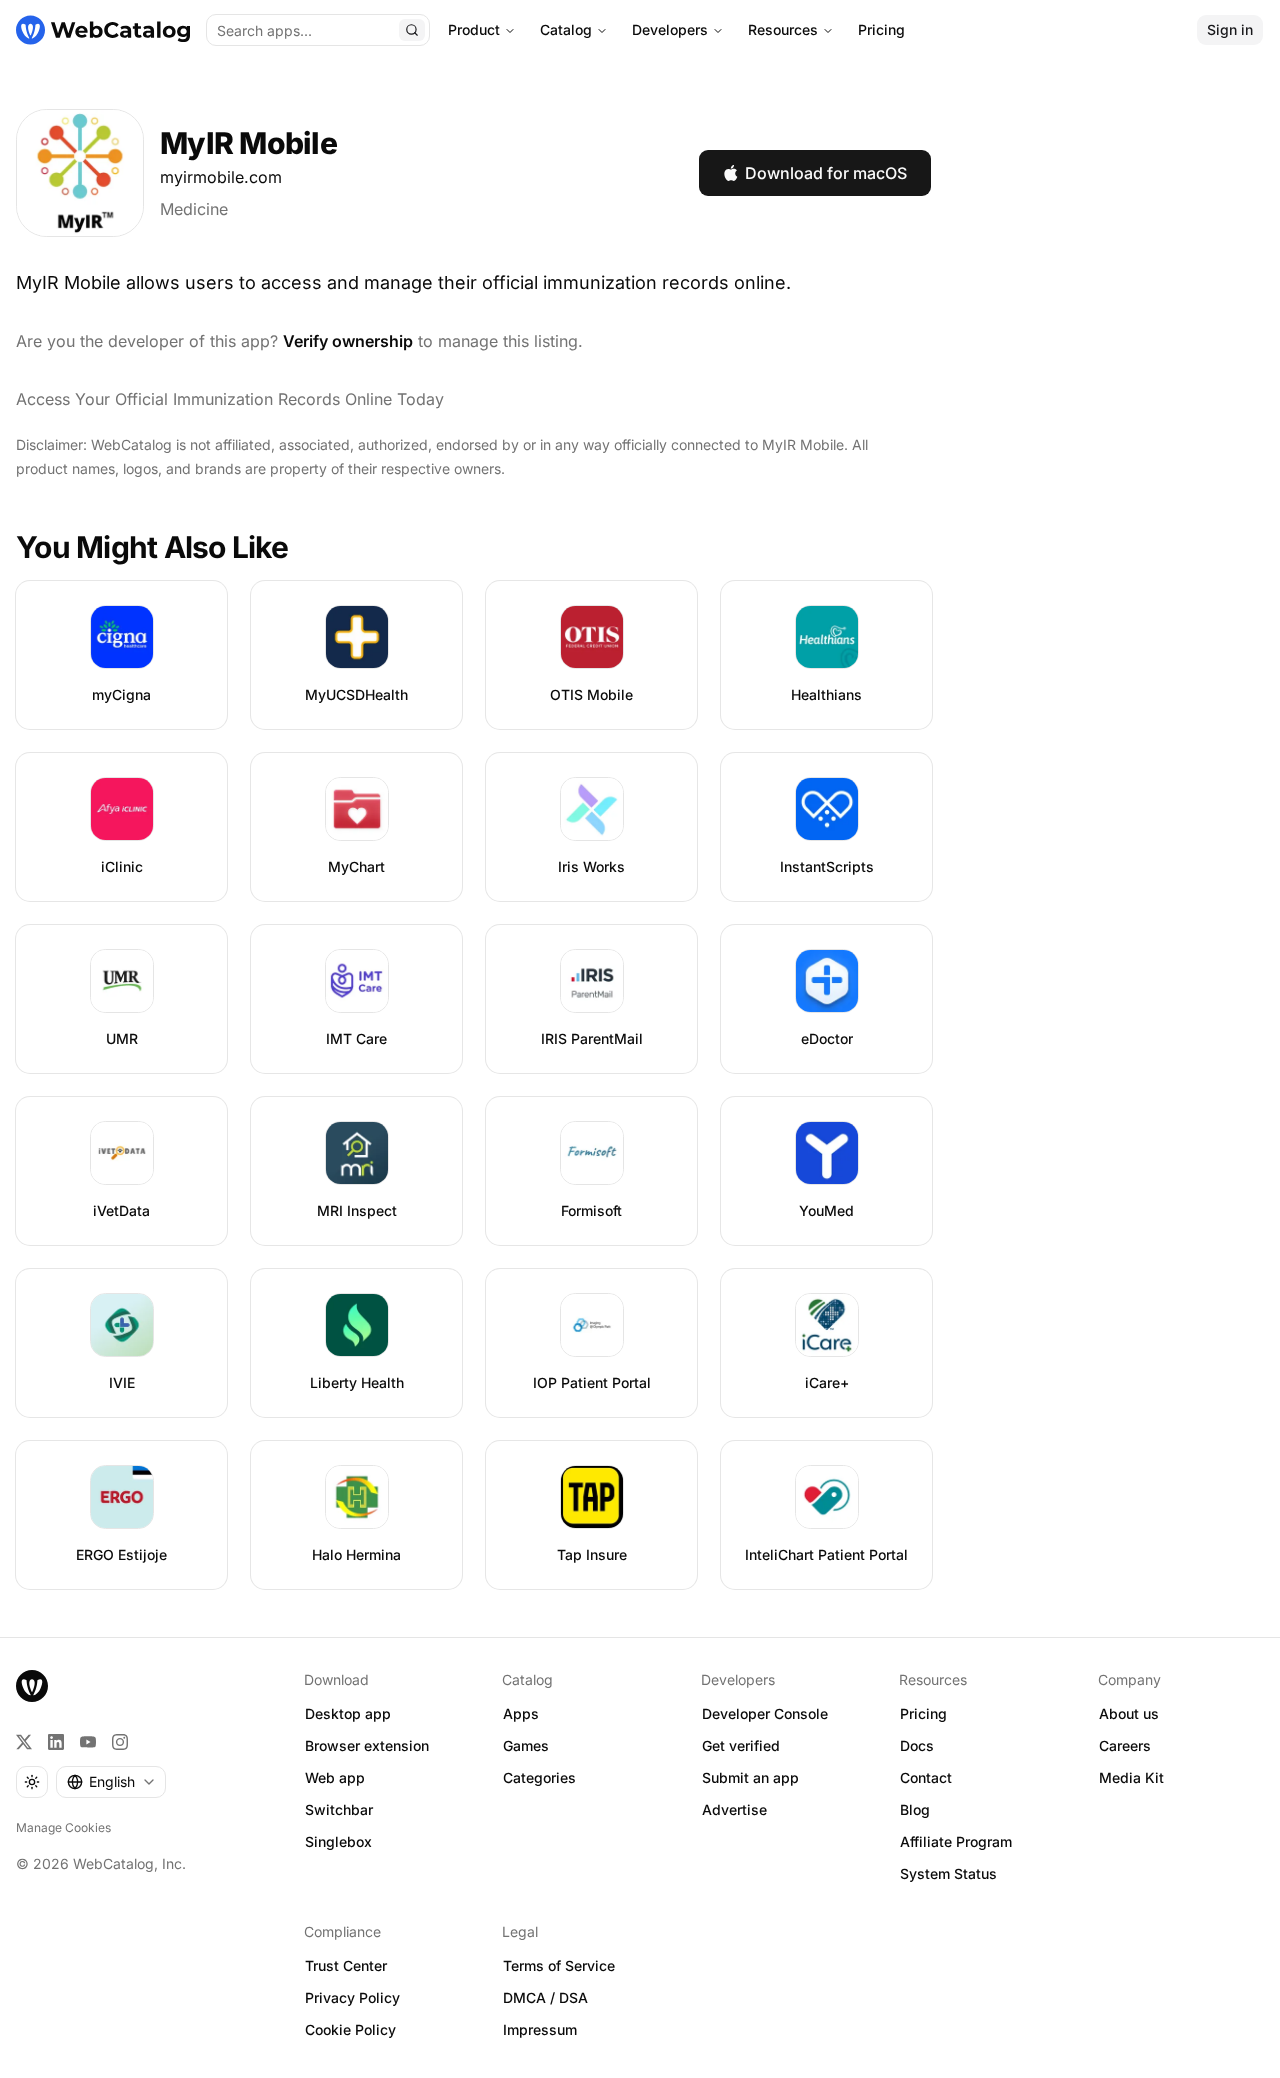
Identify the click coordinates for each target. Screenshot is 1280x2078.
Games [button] (526, 1745)
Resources (783, 29)
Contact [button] (926, 1777)
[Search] (412, 30)
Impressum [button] (540, 2029)
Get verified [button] (741, 1745)
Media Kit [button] (1131, 1777)
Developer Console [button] (765, 1713)
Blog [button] (915, 1809)
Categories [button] (539, 1777)
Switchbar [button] (339, 1809)
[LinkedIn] (56, 1742)
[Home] (103, 30)
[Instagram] (120, 1742)
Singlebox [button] (338, 1841)
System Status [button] (948, 1873)
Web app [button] (335, 1777)
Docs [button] (917, 1745)
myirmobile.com (221, 177)
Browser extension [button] (367, 1745)
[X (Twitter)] (24, 1742)
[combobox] (111, 1782)
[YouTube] (88, 1742)
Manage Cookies (63, 1827)
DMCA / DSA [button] (545, 1997)
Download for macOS (826, 173)
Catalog (566, 29)
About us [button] (1129, 1713)
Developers (670, 29)
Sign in (1230, 29)
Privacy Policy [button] (352, 1997)
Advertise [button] (734, 1809)
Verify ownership (348, 341)
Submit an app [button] (750, 1777)
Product (474, 29)
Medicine (194, 209)
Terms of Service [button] (559, 1965)
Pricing (881, 29)
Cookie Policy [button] (350, 2029)
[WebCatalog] (32, 1686)
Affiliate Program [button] (956, 1841)
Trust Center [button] (346, 1965)
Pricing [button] (923, 1713)
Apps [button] (521, 1713)
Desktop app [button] (348, 1713)
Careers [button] (1125, 1745)
